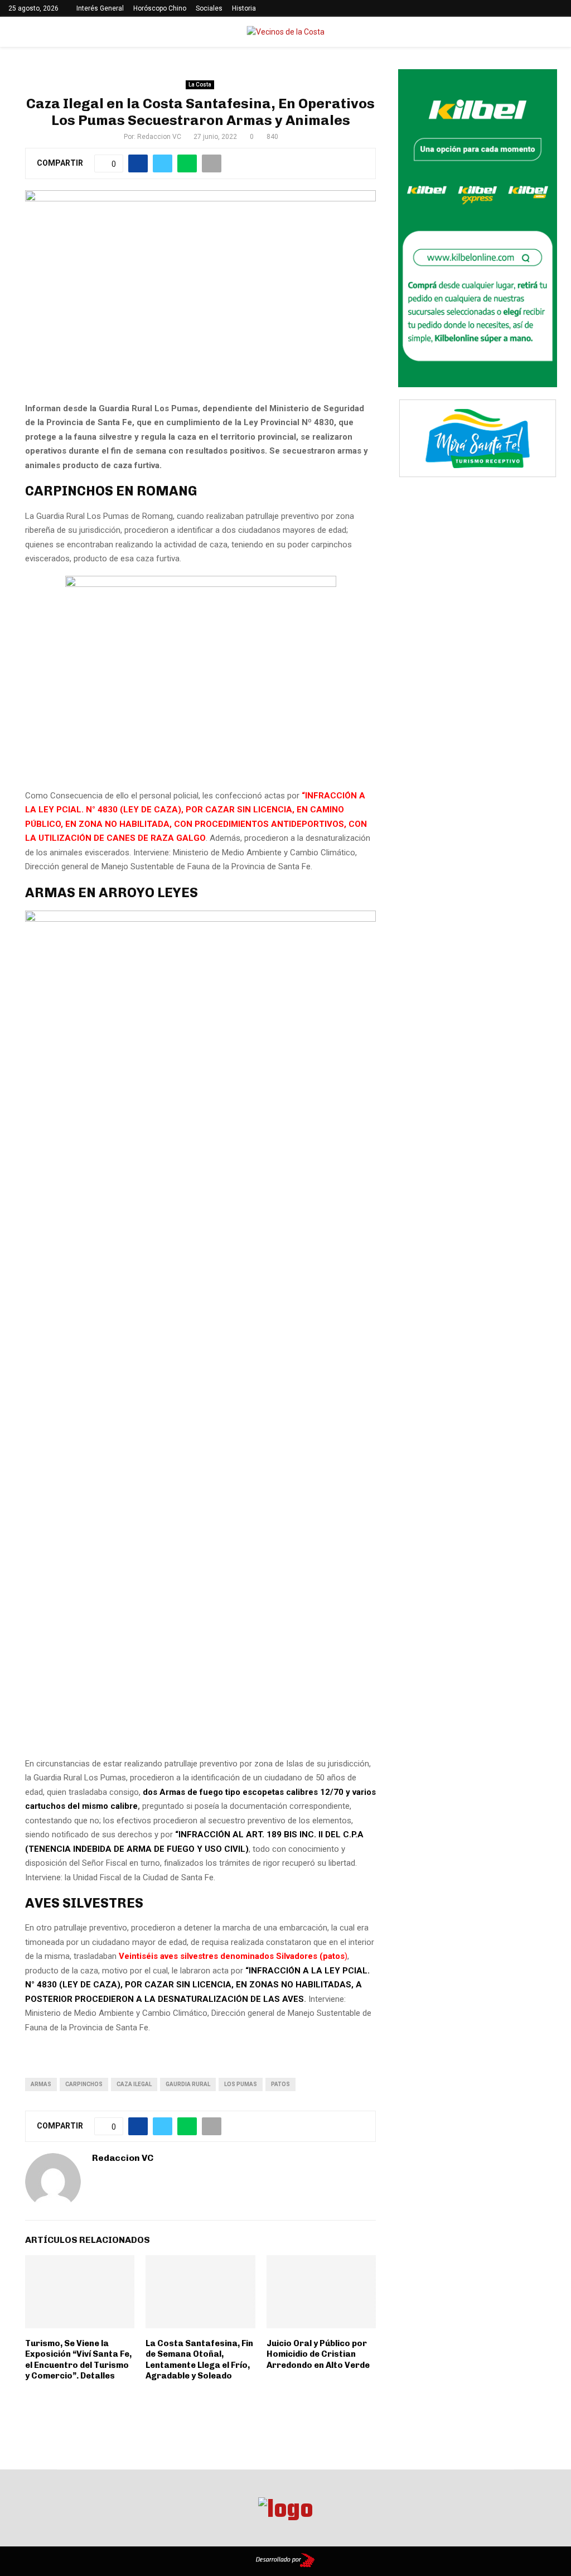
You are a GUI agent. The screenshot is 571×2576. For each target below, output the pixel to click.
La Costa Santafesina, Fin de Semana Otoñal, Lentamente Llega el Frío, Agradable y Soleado (199, 2360)
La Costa (200, 85)
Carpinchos (84, 2084)
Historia (244, 8)
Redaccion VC (159, 137)
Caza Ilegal (134, 2084)
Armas (41, 2084)
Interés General (100, 8)
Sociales (209, 8)
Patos (280, 2084)
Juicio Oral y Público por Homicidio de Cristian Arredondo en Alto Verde (318, 2354)
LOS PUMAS (241, 2084)
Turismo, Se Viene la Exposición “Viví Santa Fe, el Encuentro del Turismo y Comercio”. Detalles (78, 2360)
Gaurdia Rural (188, 2084)
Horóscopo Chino (160, 8)
